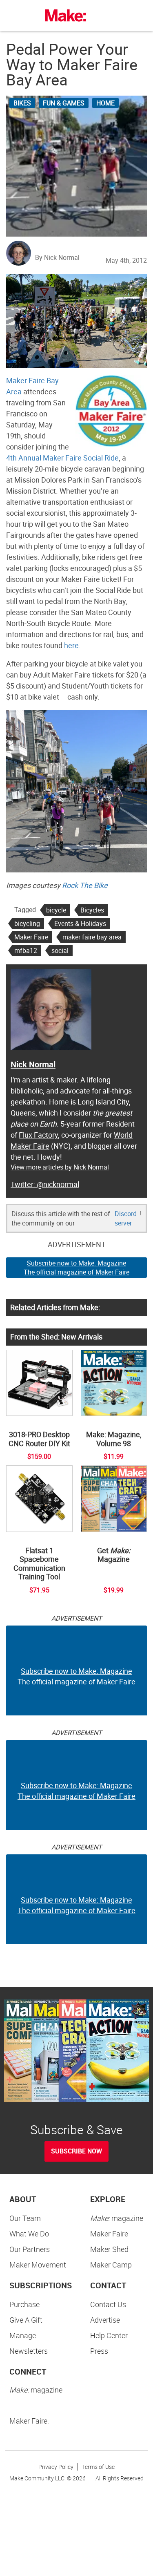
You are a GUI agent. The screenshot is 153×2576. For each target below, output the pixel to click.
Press (99, 2351)
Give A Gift (26, 2320)
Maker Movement (38, 2265)
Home (105, 103)
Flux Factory (38, 1135)
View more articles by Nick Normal (60, 1167)
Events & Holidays (80, 924)
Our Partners (30, 2249)
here (71, 645)
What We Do (29, 2234)
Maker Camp (111, 2265)
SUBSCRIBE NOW (76, 2151)
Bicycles (92, 910)
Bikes (22, 103)
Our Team (25, 2218)
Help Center (109, 2335)
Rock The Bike (85, 885)
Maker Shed (109, 2249)
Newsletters (29, 2351)
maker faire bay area (92, 937)
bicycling (27, 924)
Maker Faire (31, 937)
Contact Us (108, 2304)
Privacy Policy (56, 2467)
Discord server (126, 1218)
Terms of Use (98, 2467)
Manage (23, 2335)
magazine (117, 2218)
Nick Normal (33, 1064)
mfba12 (26, 950)
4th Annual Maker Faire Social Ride (62, 458)
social (60, 950)
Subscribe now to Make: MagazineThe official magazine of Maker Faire (76, 1268)
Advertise (105, 2320)
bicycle (56, 910)
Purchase (24, 2304)
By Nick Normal (57, 257)
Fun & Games (64, 103)
